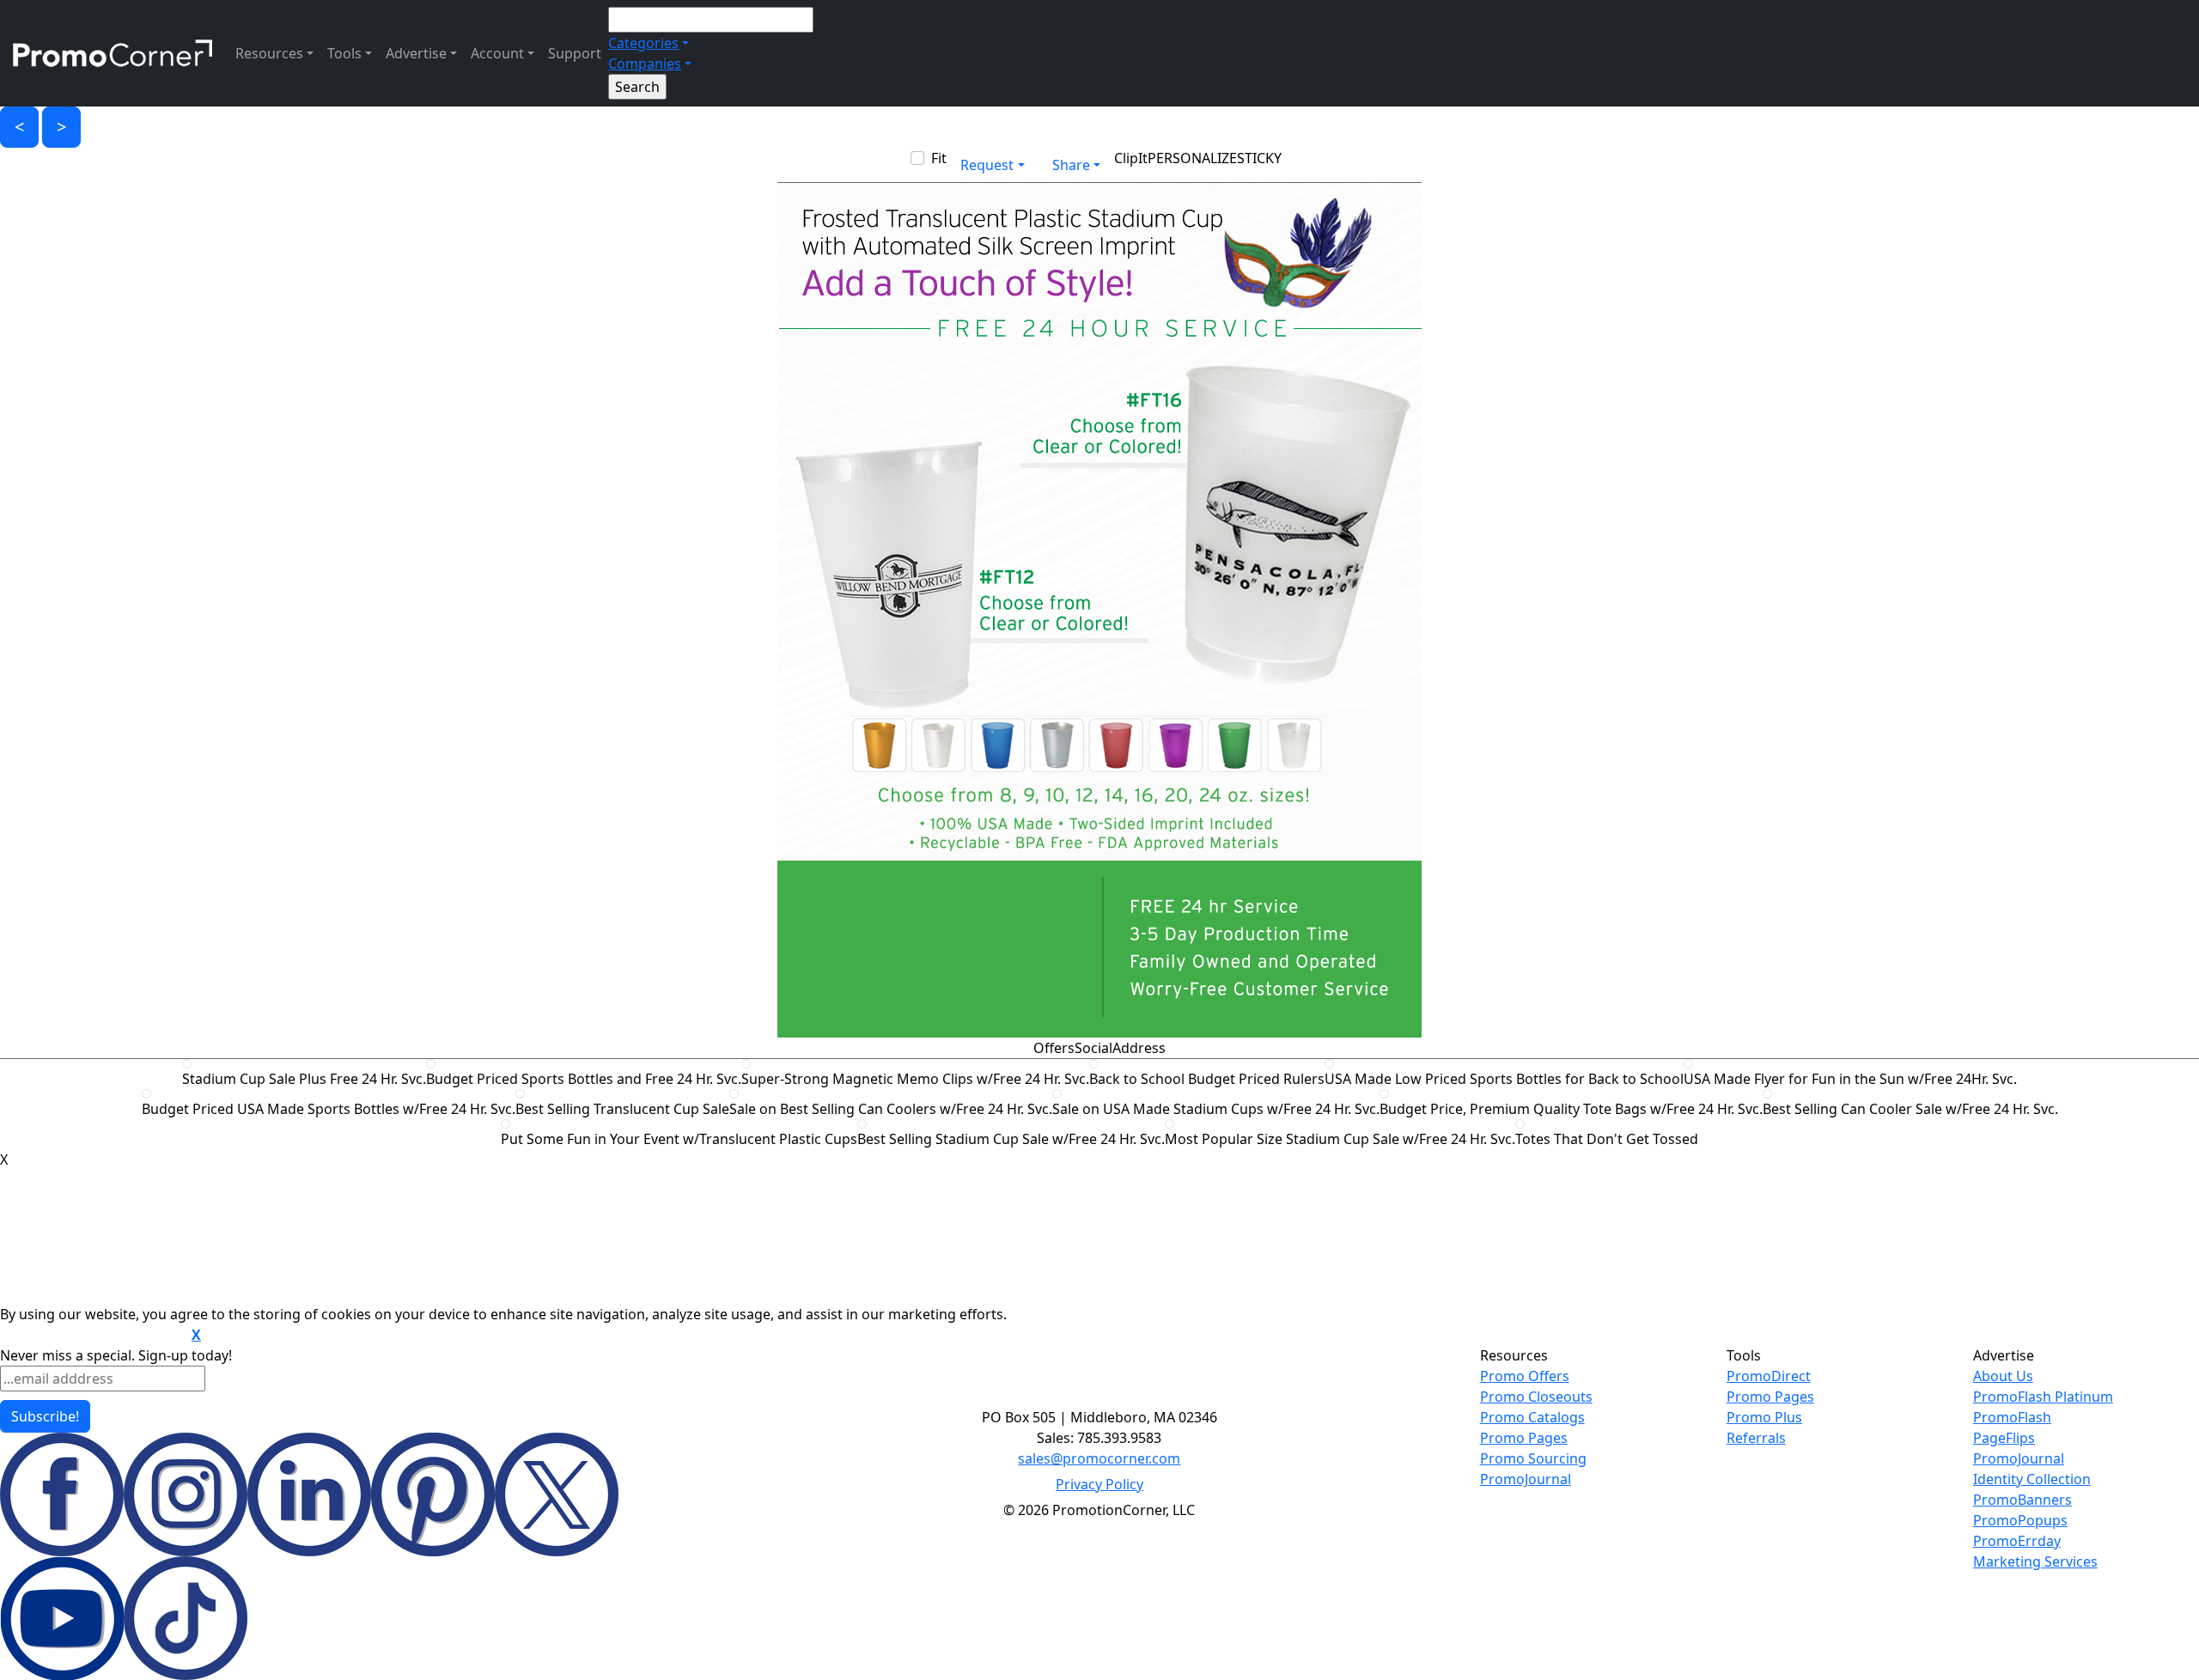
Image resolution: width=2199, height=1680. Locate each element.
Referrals (1756, 1438)
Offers (1054, 1048)
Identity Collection (2032, 1479)
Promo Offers (1525, 1376)
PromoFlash (2012, 1417)
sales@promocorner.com (1099, 1458)
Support (575, 53)
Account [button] (497, 53)
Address (1139, 1048)
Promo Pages (1524, 1438)
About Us (2003, 1376)
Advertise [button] (416, 53)
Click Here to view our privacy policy (94, 1336)
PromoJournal (1526, 1479)
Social (1093, 1048)
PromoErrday (2017, 1541)
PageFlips (2004, 1438)
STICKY (1259, 158)
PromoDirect (1769, 1376)
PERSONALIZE (1192, 158)
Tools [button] (344, 53)
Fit (939, 158)
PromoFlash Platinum (2043, 1397)
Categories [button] (643, 43)
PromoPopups (2020, 1520)
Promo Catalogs (1532, 1417)
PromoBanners (2022, 1500)
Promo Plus (1764, 1417)
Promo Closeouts (1536, 1397)
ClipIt (1131, 158)
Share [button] (1071, 165)
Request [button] (987, 165)
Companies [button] (645, 64)
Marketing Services (2035, 1561)
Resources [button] (269, 53)
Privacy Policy (1099, 1484)
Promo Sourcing (1533, 1458)
